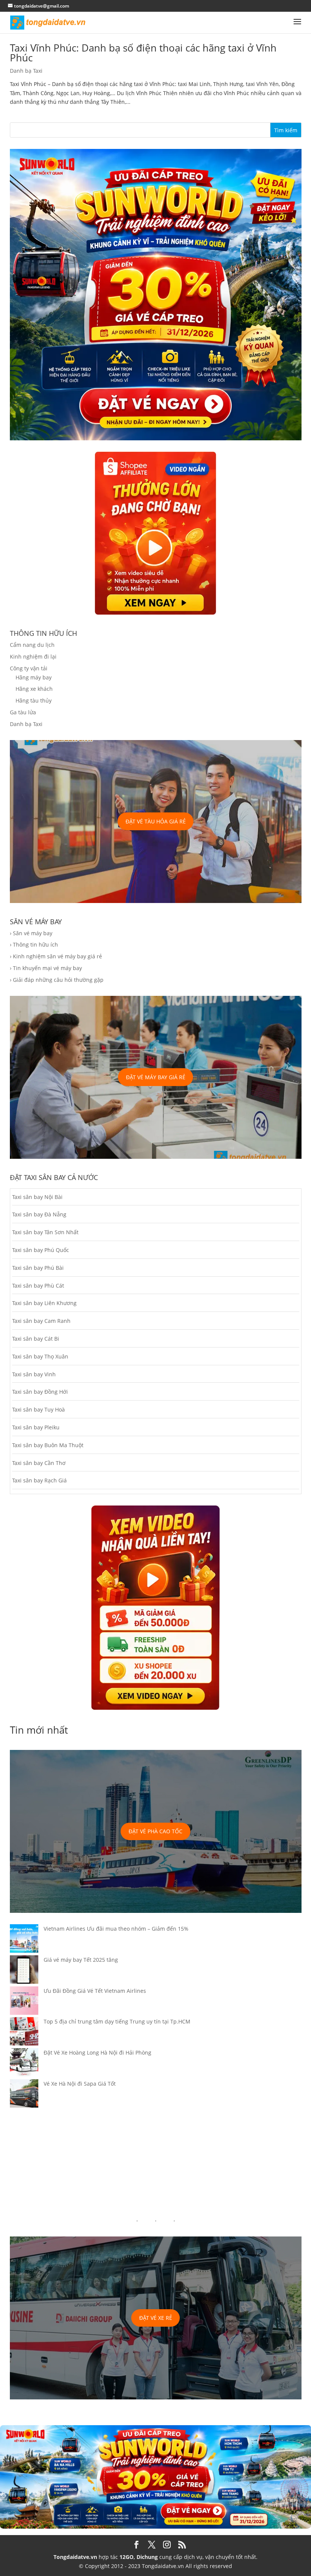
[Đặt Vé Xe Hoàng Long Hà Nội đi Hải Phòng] (24, 2064)
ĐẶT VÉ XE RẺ (156, 2318)
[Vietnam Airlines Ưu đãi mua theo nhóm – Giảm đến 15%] (24, 1940)
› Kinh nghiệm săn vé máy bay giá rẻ (56, 956)
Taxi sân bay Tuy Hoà (38, 1409)
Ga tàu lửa (23, 712)
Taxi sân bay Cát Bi (36, 1339)
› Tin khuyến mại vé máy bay (46, 968)
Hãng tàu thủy (34, 700)
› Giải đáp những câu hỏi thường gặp (57, 980)
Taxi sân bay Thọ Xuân (40, 1356)
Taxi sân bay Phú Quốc (41, 1250)
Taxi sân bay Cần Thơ (39, 1463)
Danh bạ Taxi (26, 71)
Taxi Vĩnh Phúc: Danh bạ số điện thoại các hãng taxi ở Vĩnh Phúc (143, 53)
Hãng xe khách (34, 689)
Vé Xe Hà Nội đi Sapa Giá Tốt (80, 2084)
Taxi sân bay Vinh (34, 1374)
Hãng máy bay (34, 677)
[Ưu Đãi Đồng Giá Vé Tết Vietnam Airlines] (24, 2002)
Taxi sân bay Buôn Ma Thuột (48, 1445)
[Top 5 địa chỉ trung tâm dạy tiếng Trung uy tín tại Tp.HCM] (24, 2033)
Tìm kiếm (286, 130)
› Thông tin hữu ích (34, 944)
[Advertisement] (156, 2163)
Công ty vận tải (29, 668)
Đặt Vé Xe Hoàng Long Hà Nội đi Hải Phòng (97, 2053)
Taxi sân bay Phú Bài (38, 1268)
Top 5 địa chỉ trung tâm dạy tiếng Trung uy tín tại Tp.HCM (117, 2021)
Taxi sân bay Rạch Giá (39, 1480)
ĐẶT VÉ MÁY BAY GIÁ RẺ (156, 1077)
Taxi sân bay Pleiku (36, 1427)
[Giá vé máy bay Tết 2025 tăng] (24, 1971)
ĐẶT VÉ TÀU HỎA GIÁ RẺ (156, 821)
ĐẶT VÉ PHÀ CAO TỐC (155, 1831)
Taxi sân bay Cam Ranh (41, 1321)
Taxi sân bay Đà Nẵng (39, 1214)
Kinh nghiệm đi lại (33, 657)
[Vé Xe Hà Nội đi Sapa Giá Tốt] (24, 2095)
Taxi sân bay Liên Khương (44, 1303)
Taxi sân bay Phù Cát (38, 1286)
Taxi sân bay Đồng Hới (40, 1392)
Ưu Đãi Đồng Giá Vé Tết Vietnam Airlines (95, 1991)
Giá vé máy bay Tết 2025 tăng (81, 1960)
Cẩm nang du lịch (32, 645)
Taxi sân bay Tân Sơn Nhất (45, 1232)
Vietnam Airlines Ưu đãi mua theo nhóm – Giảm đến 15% (116, 1929)
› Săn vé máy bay (31, 933)
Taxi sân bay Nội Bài (37, 1197)
